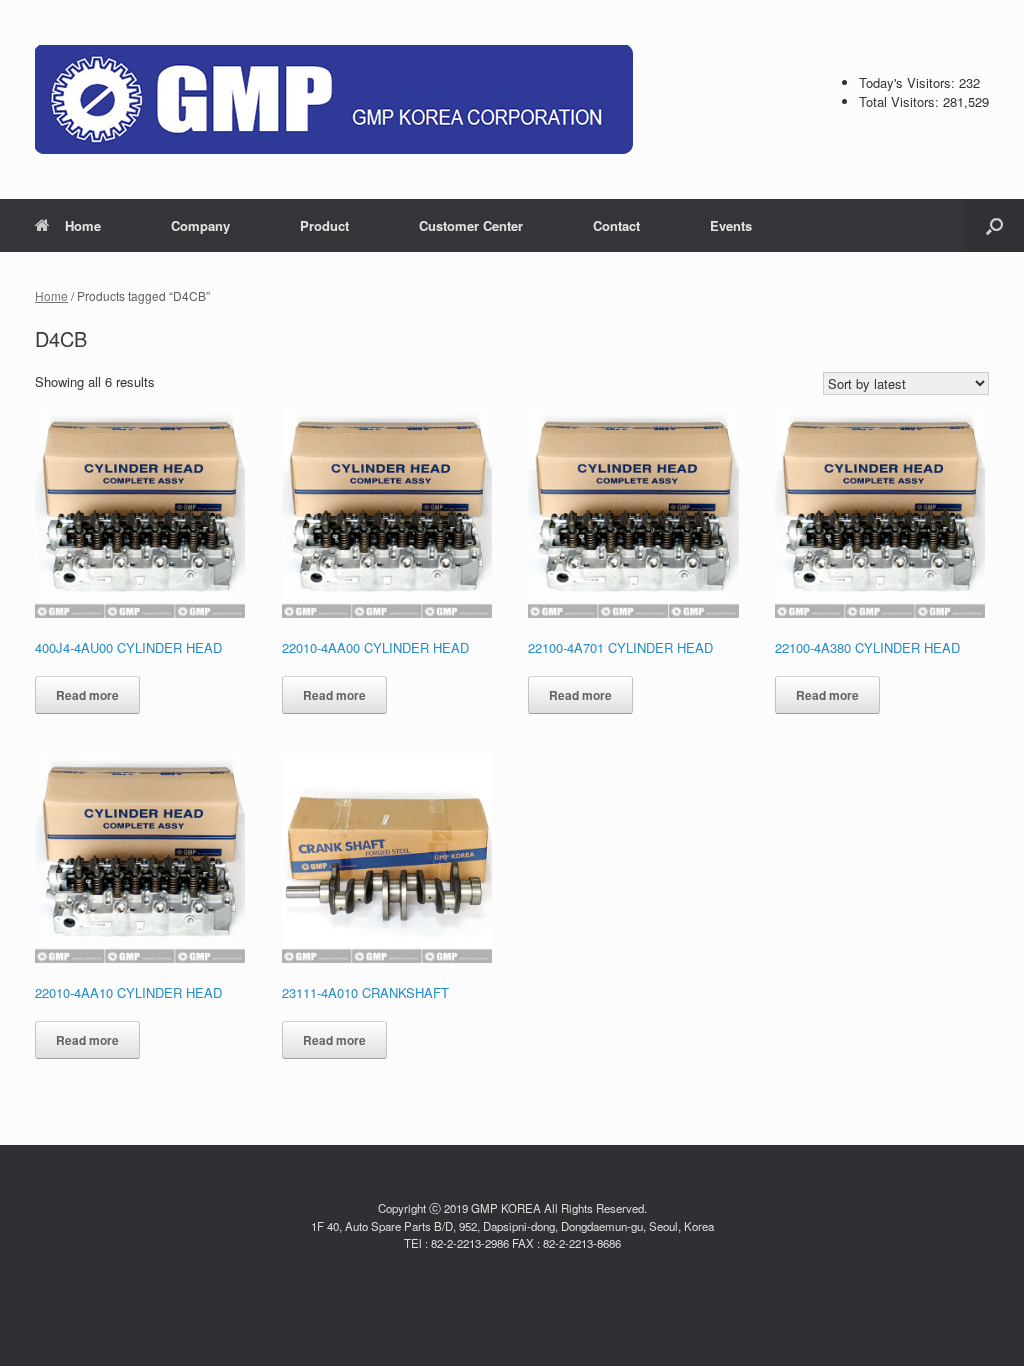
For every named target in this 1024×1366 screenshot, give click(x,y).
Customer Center (471, 225)
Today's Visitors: (909, 82)
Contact (616, 225)
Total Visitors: (901, 101)
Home (83, 225)
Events (731, 225)
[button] (994, 225)
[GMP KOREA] (334, 99)
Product (324, 225)
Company (200, 225)
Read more (87, 695)
